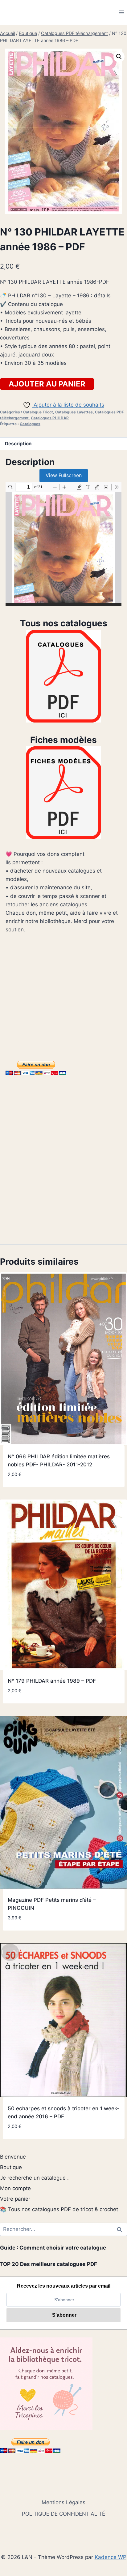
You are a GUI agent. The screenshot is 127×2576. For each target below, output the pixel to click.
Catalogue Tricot (38, 412)
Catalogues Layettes (74, 412)
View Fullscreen (64, 475)
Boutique (11, 2167)
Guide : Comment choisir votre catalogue (53, 2248)
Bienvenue (13, 2157)
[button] (119, 57)
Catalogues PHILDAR (50, 418)
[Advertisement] (63, 995)
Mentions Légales (63, 2502)
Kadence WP (111, 2557)
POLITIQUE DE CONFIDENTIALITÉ (63, 2514)
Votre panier (15, 2199)
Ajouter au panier (47, 384)
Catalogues (30, 424)
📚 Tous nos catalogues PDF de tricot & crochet (59, 2209)
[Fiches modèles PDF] (63, 793)
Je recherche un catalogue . (34, 2178)
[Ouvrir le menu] (121, 12)
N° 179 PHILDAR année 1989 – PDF (52, 1681)
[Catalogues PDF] (63, 676)
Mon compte (15, 2188)
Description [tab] (18, 444)
